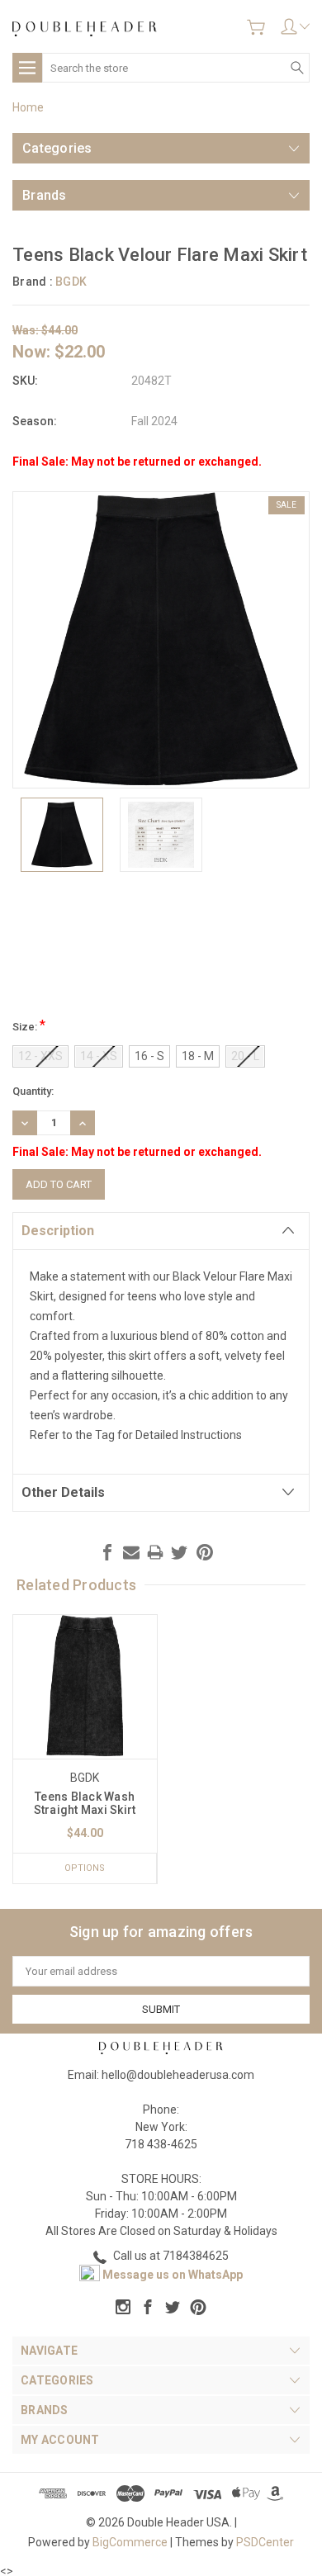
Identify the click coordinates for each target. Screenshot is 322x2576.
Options (85, 1868)
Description (58, 1231)
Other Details (63, 1492)
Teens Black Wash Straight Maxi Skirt (85, 1803)
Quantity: (33, 1091)
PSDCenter (265, 2542)
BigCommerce (130, 2542)
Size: (29, 1025)
